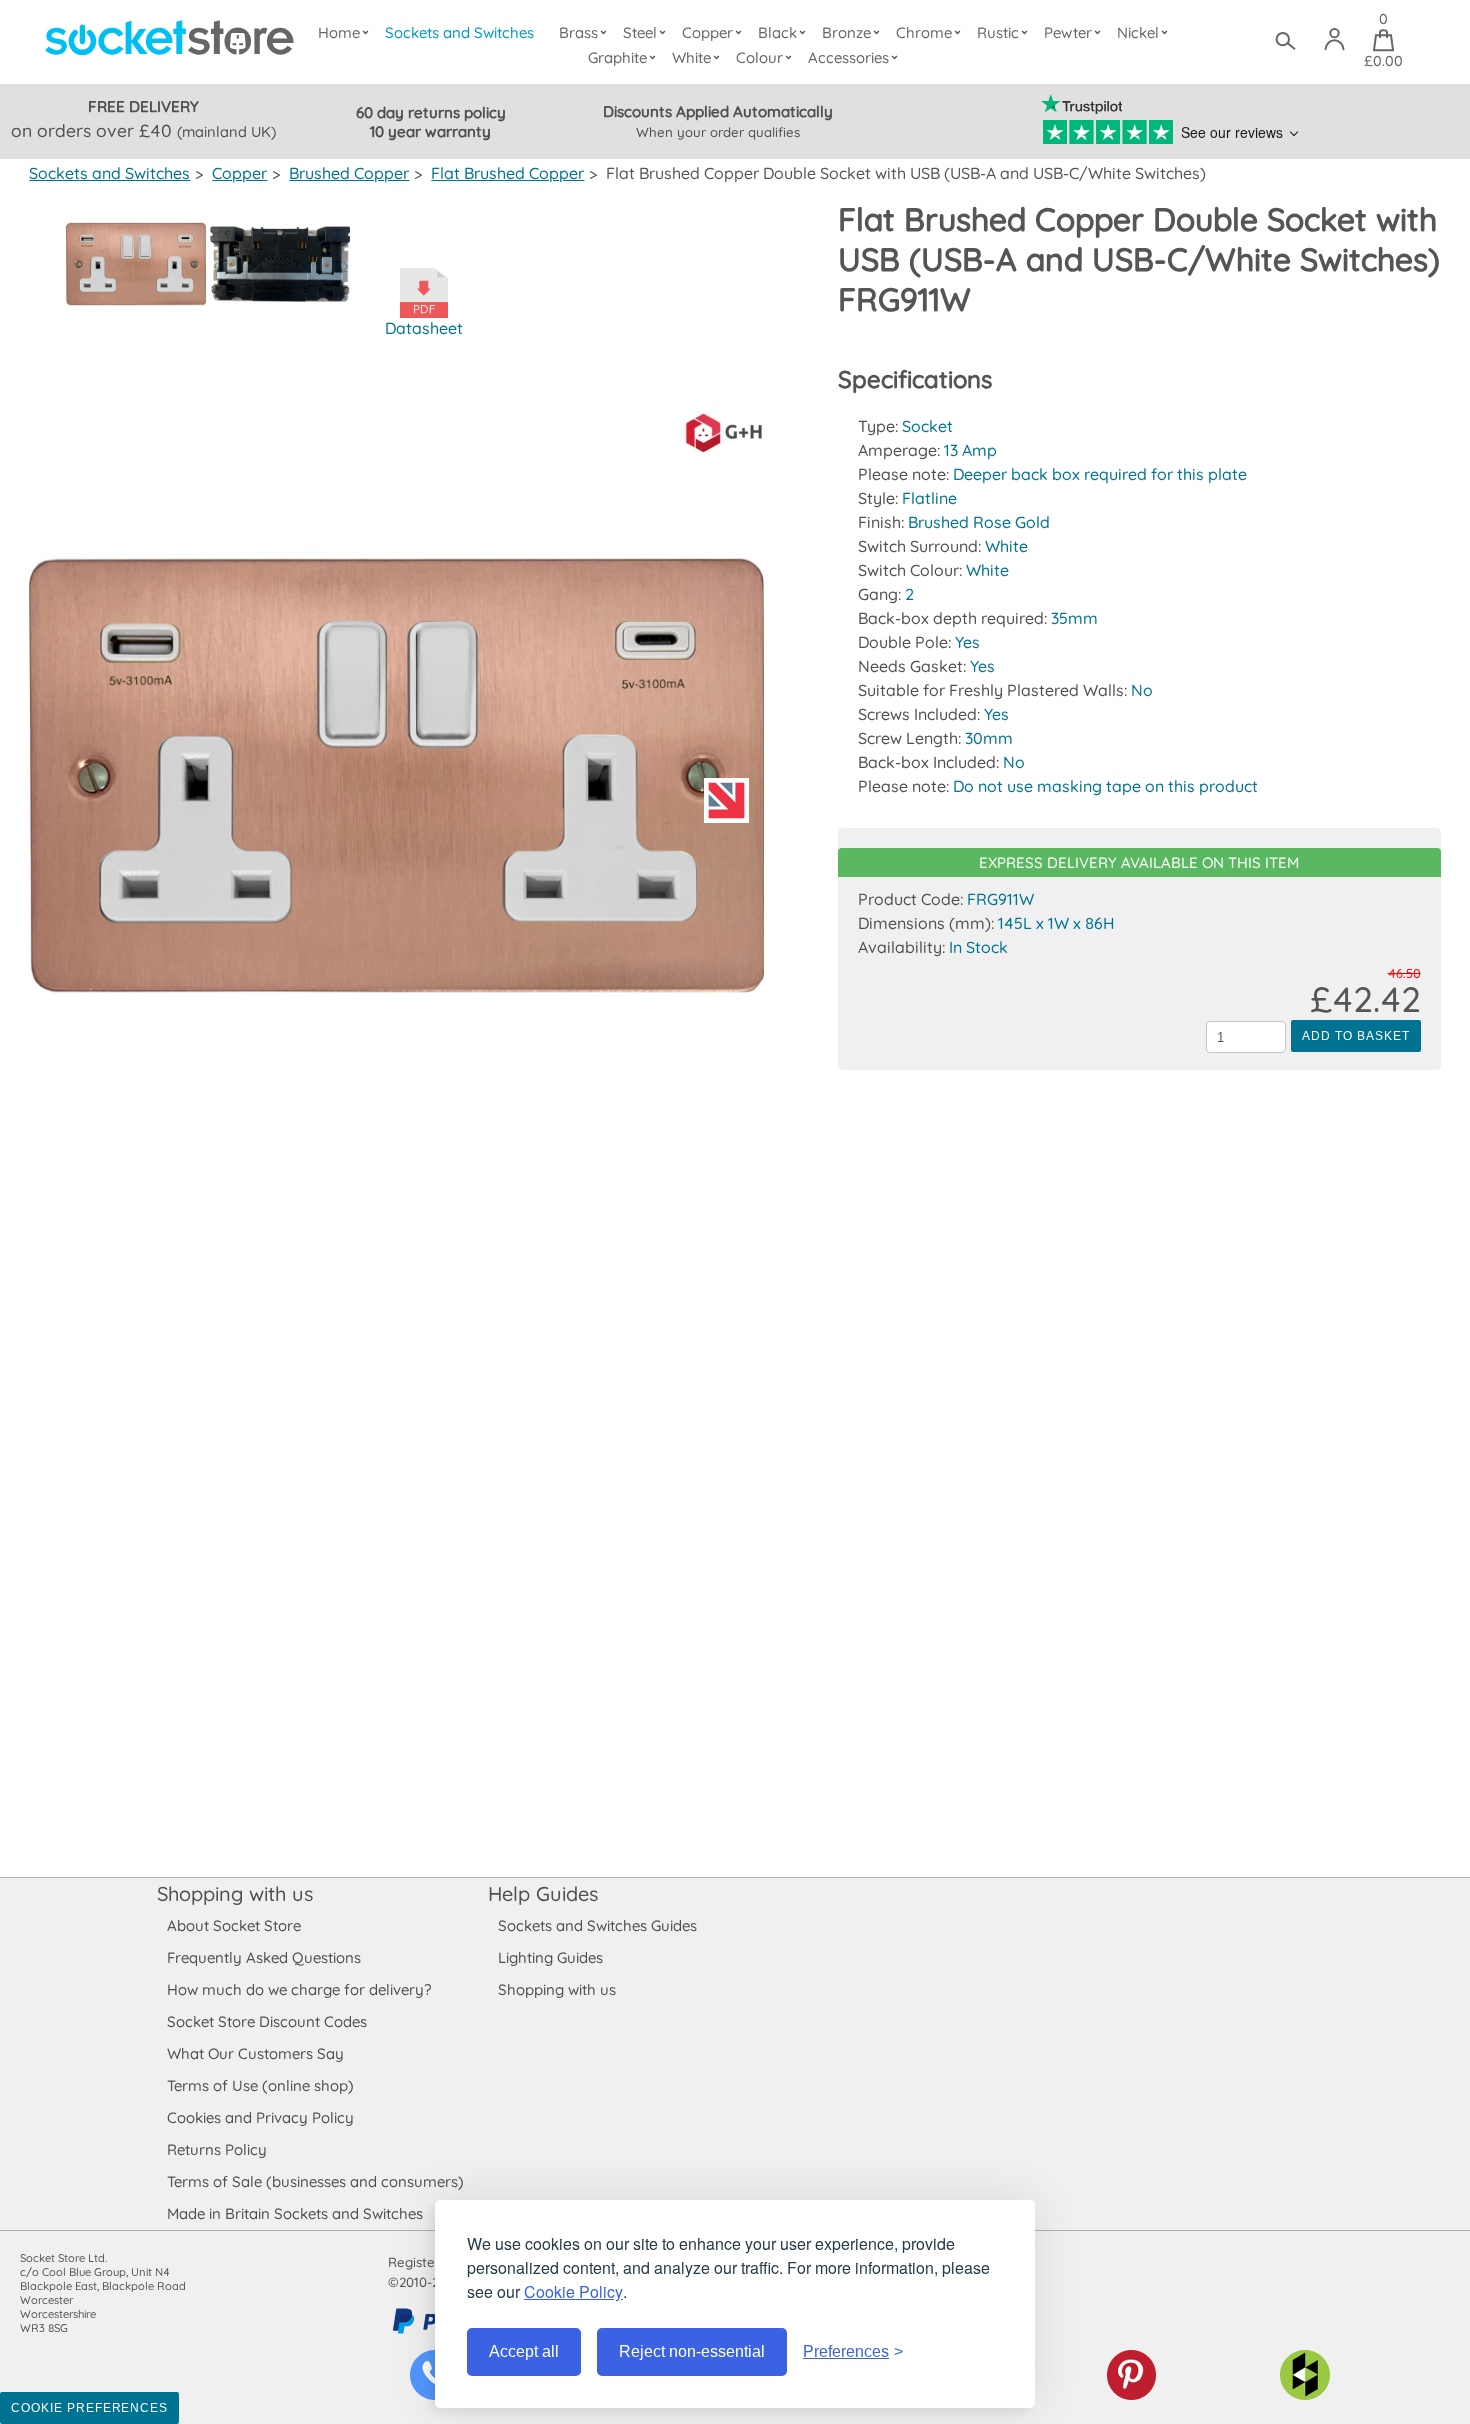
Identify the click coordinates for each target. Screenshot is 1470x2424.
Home (339, 32)
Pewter (1068, 32)
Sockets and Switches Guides (597, 1925)
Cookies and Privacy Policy (260, 2117)
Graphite (617, 57)
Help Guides (543, 1893)
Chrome (924, 32)
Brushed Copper (349, 173)
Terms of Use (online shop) (260, 2085)
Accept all (524, 2351)
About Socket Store (234, 1925)
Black (777, 32)
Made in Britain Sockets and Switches (295, 2213)
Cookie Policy (573, 2291)
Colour (759, 57)
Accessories (848, 57)
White (691, 57)
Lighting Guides (550, 1957)
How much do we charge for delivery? (299, 1989)
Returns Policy (217, 2149)
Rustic (998, 32)
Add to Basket (1355, 1036)
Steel (640, 32)
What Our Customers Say (255, 2053)
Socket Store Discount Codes (267, 2021)
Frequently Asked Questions (264, 1957)
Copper (707, 32)
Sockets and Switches (459, 32)
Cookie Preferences (89, 2408)
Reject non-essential (692, 2351)
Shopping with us (235, 1893)
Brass (578, 32)
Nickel (1138, 32)
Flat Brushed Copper (507, 173)
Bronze (846, 32)
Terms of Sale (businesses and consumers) (315, 2181)
